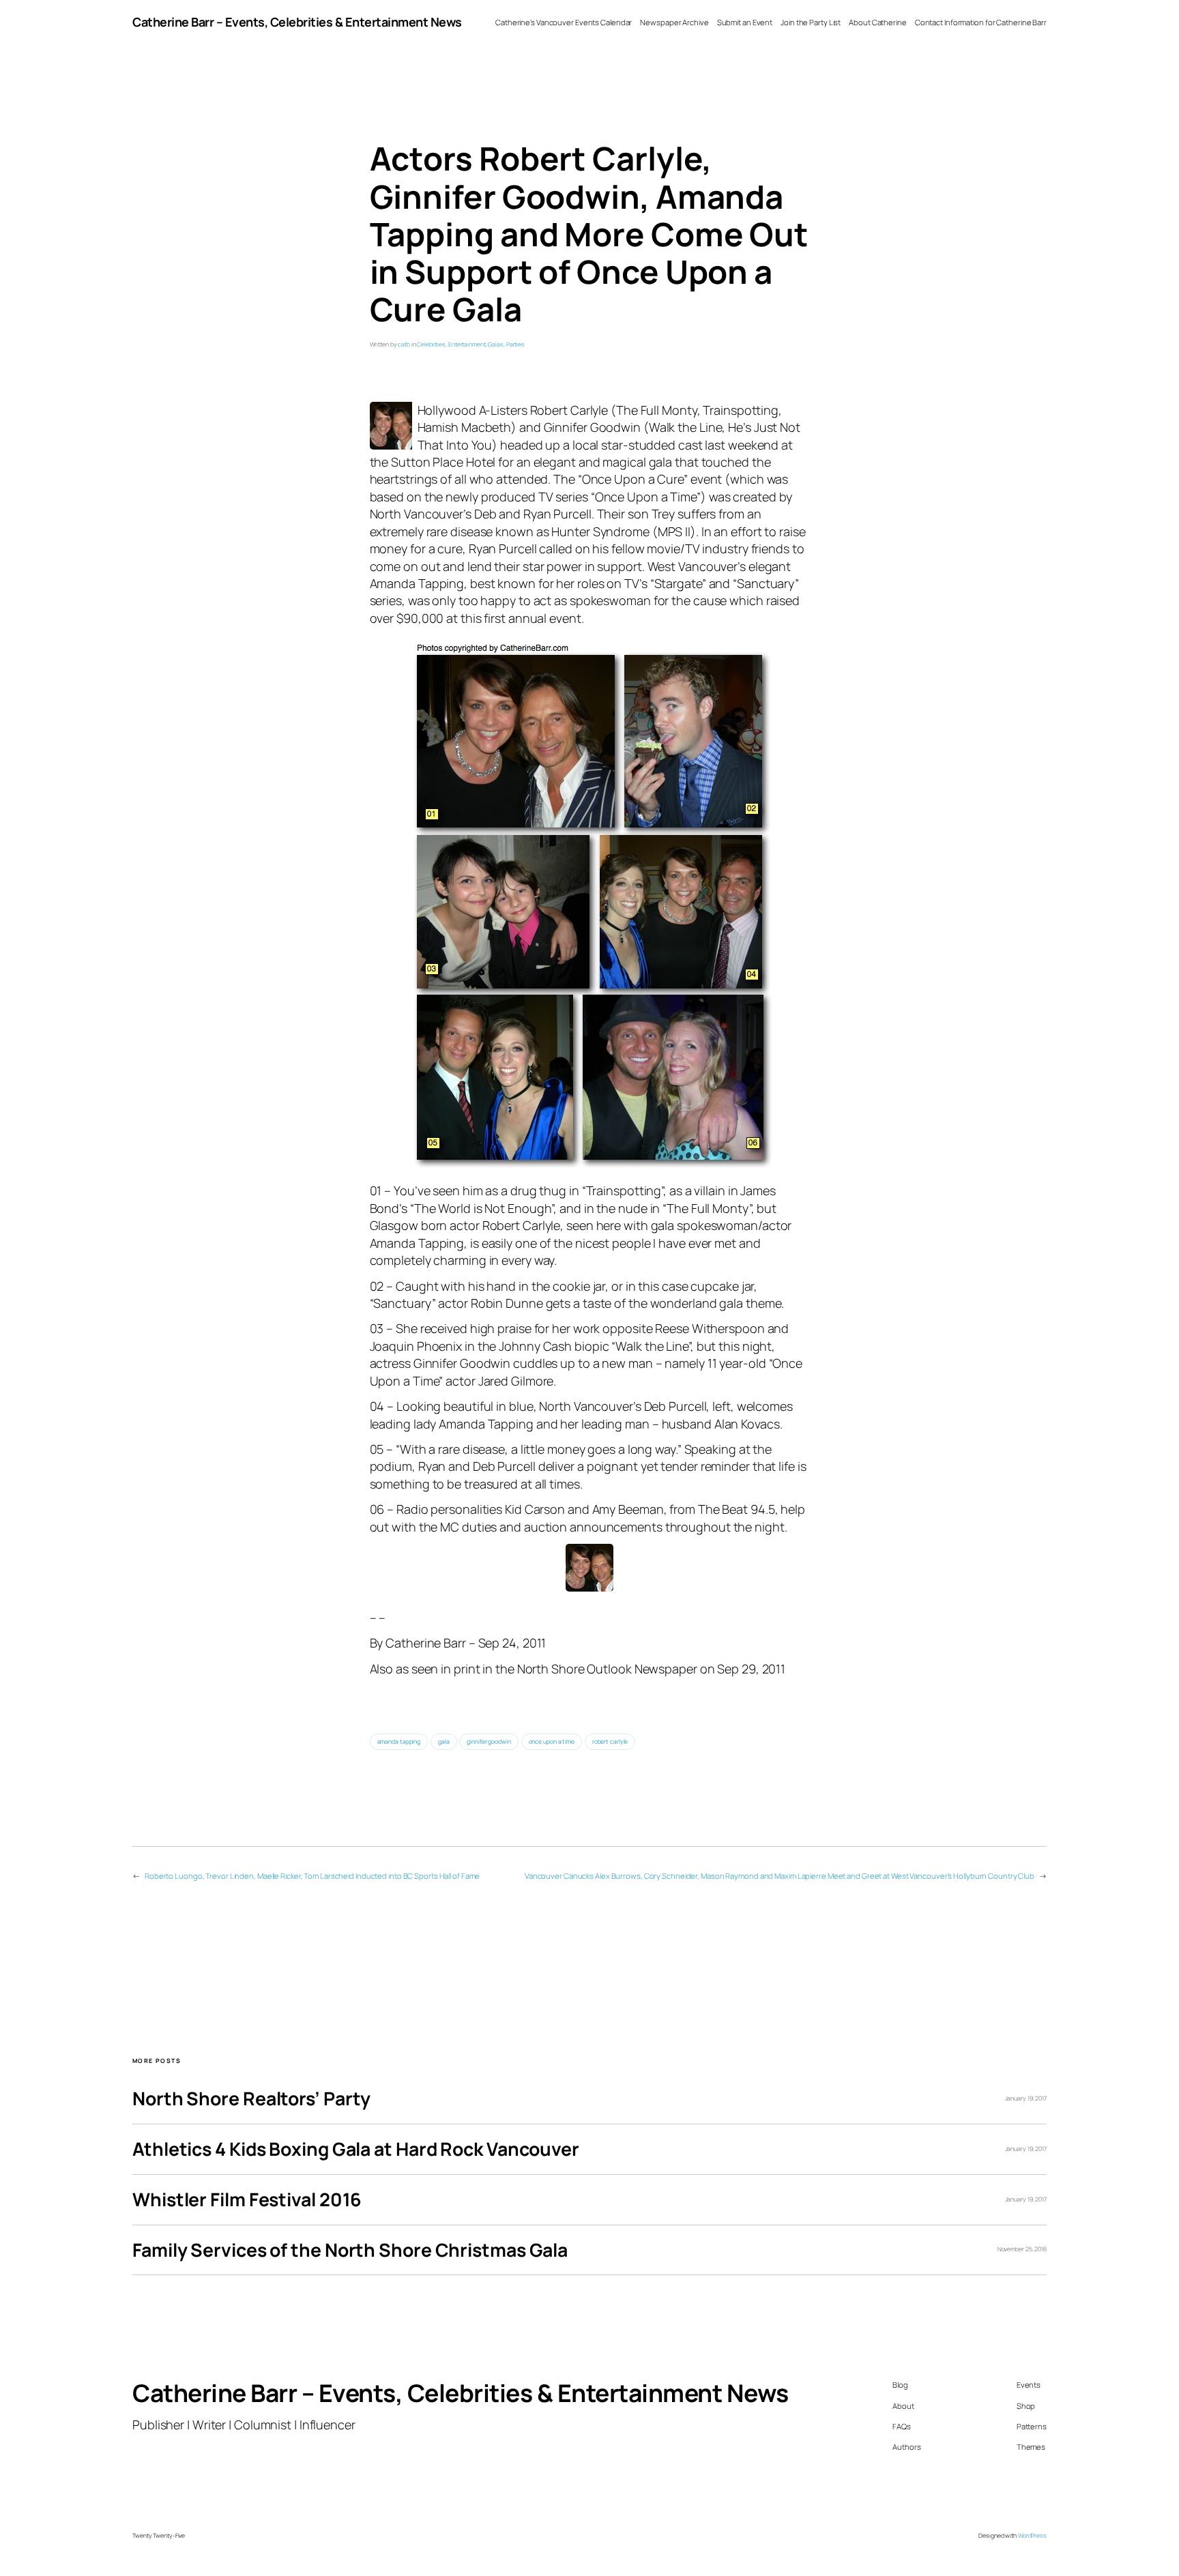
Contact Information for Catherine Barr (981, 22)
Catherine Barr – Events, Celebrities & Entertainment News (297, 22)
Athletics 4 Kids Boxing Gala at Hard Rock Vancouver (356, 2149)
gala (444, 1742)
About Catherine (878, 22)
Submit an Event (745, 22)
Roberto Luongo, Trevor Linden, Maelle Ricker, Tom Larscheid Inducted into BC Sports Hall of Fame (312, 1876)
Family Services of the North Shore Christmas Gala (350, 2250)
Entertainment (467, 345)
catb (404, 345)
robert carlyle (610, 1742)
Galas (496, 345)
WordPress (1032, 2536)
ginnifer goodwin (489, 1742)
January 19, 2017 (1026, 2098)
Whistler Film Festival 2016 (247, 2200)
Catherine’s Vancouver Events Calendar (564, 22)
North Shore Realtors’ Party (251, 2099)
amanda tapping (399, 1742)
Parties (515, 345)
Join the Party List (811, 22)
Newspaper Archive (674, 22)
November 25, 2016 (1022, 2249)
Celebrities (431, 345)
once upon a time (552, 1742)
